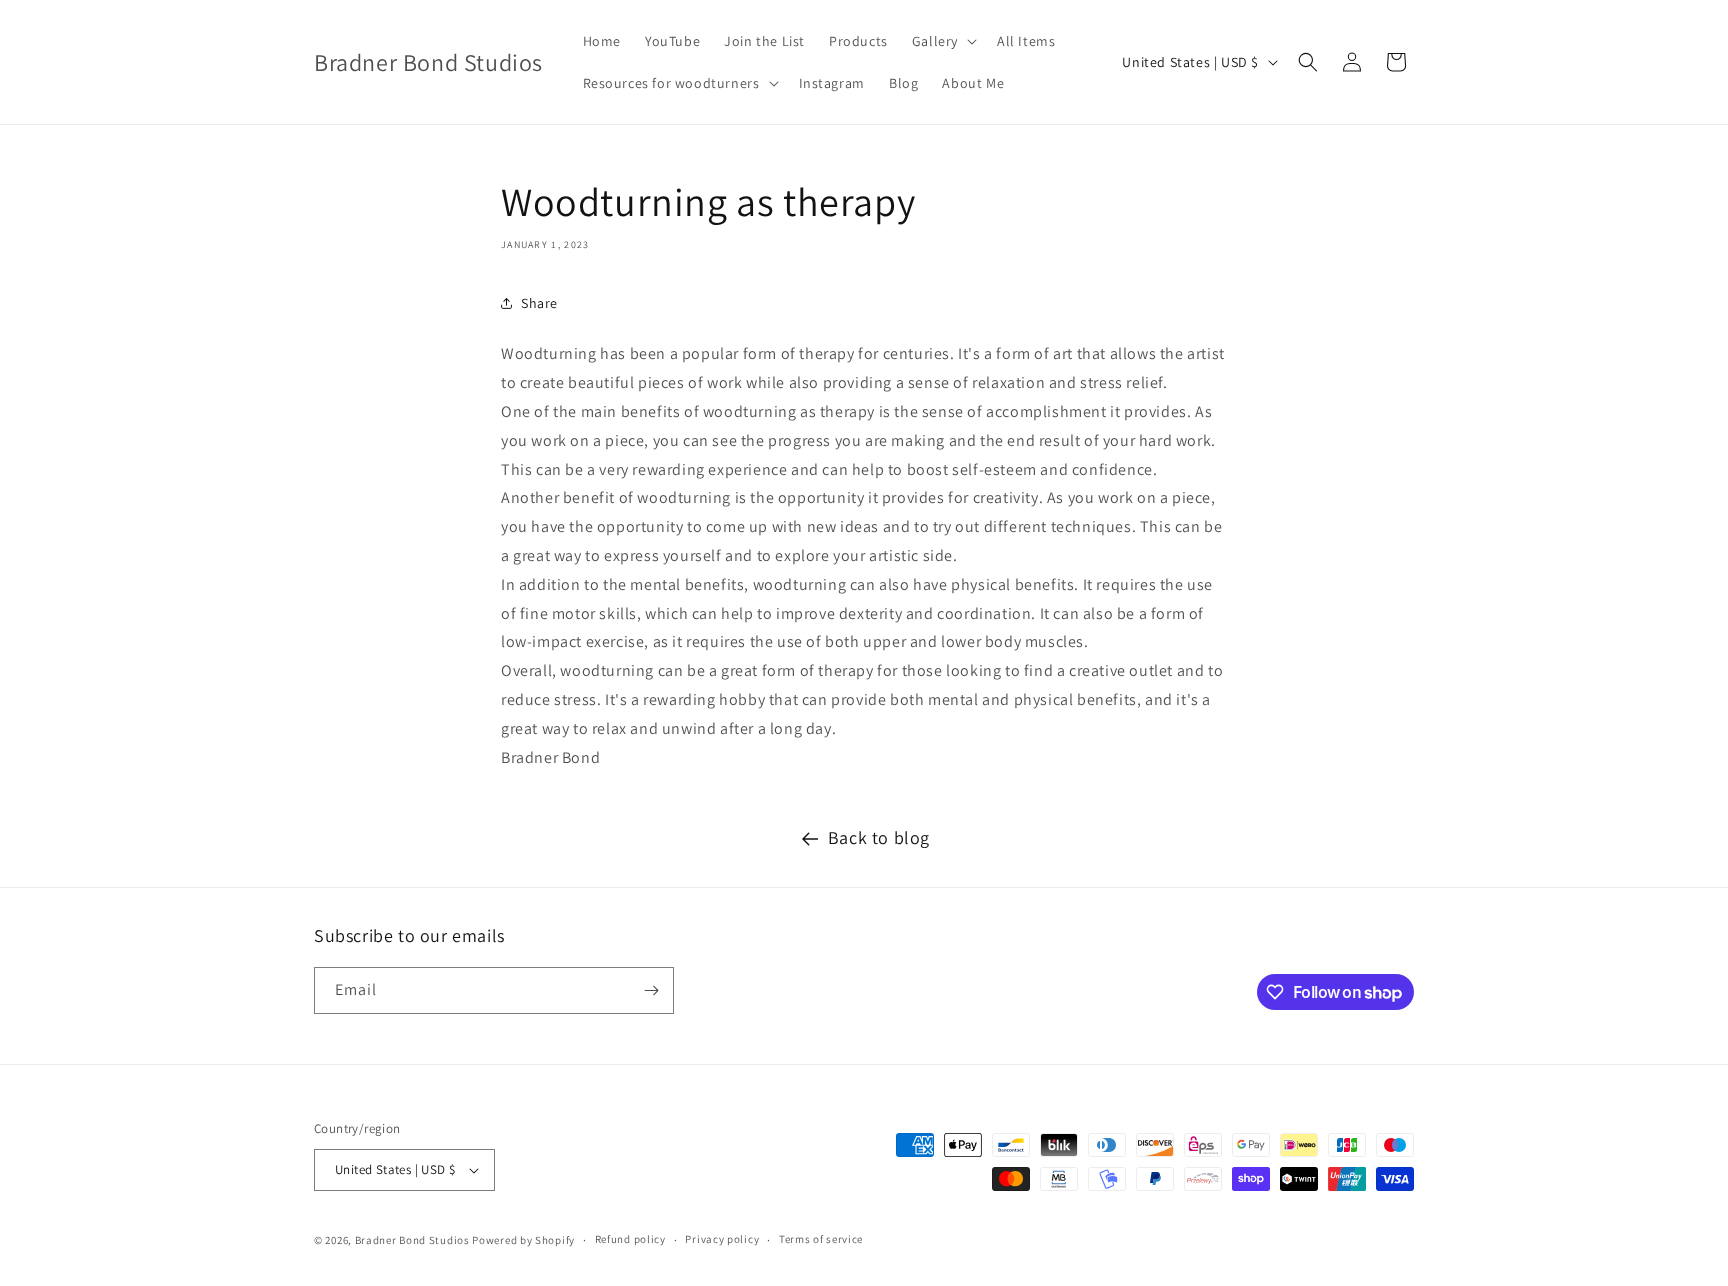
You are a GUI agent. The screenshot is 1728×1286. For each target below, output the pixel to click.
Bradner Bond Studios (412, 1240)
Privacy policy (722, 1239)
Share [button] (539, 303)
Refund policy (630, 1239)
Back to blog (879, 837)
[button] (942, 41)
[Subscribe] (651, 990)
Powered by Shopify (523, 1240)
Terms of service (821, 1239)
